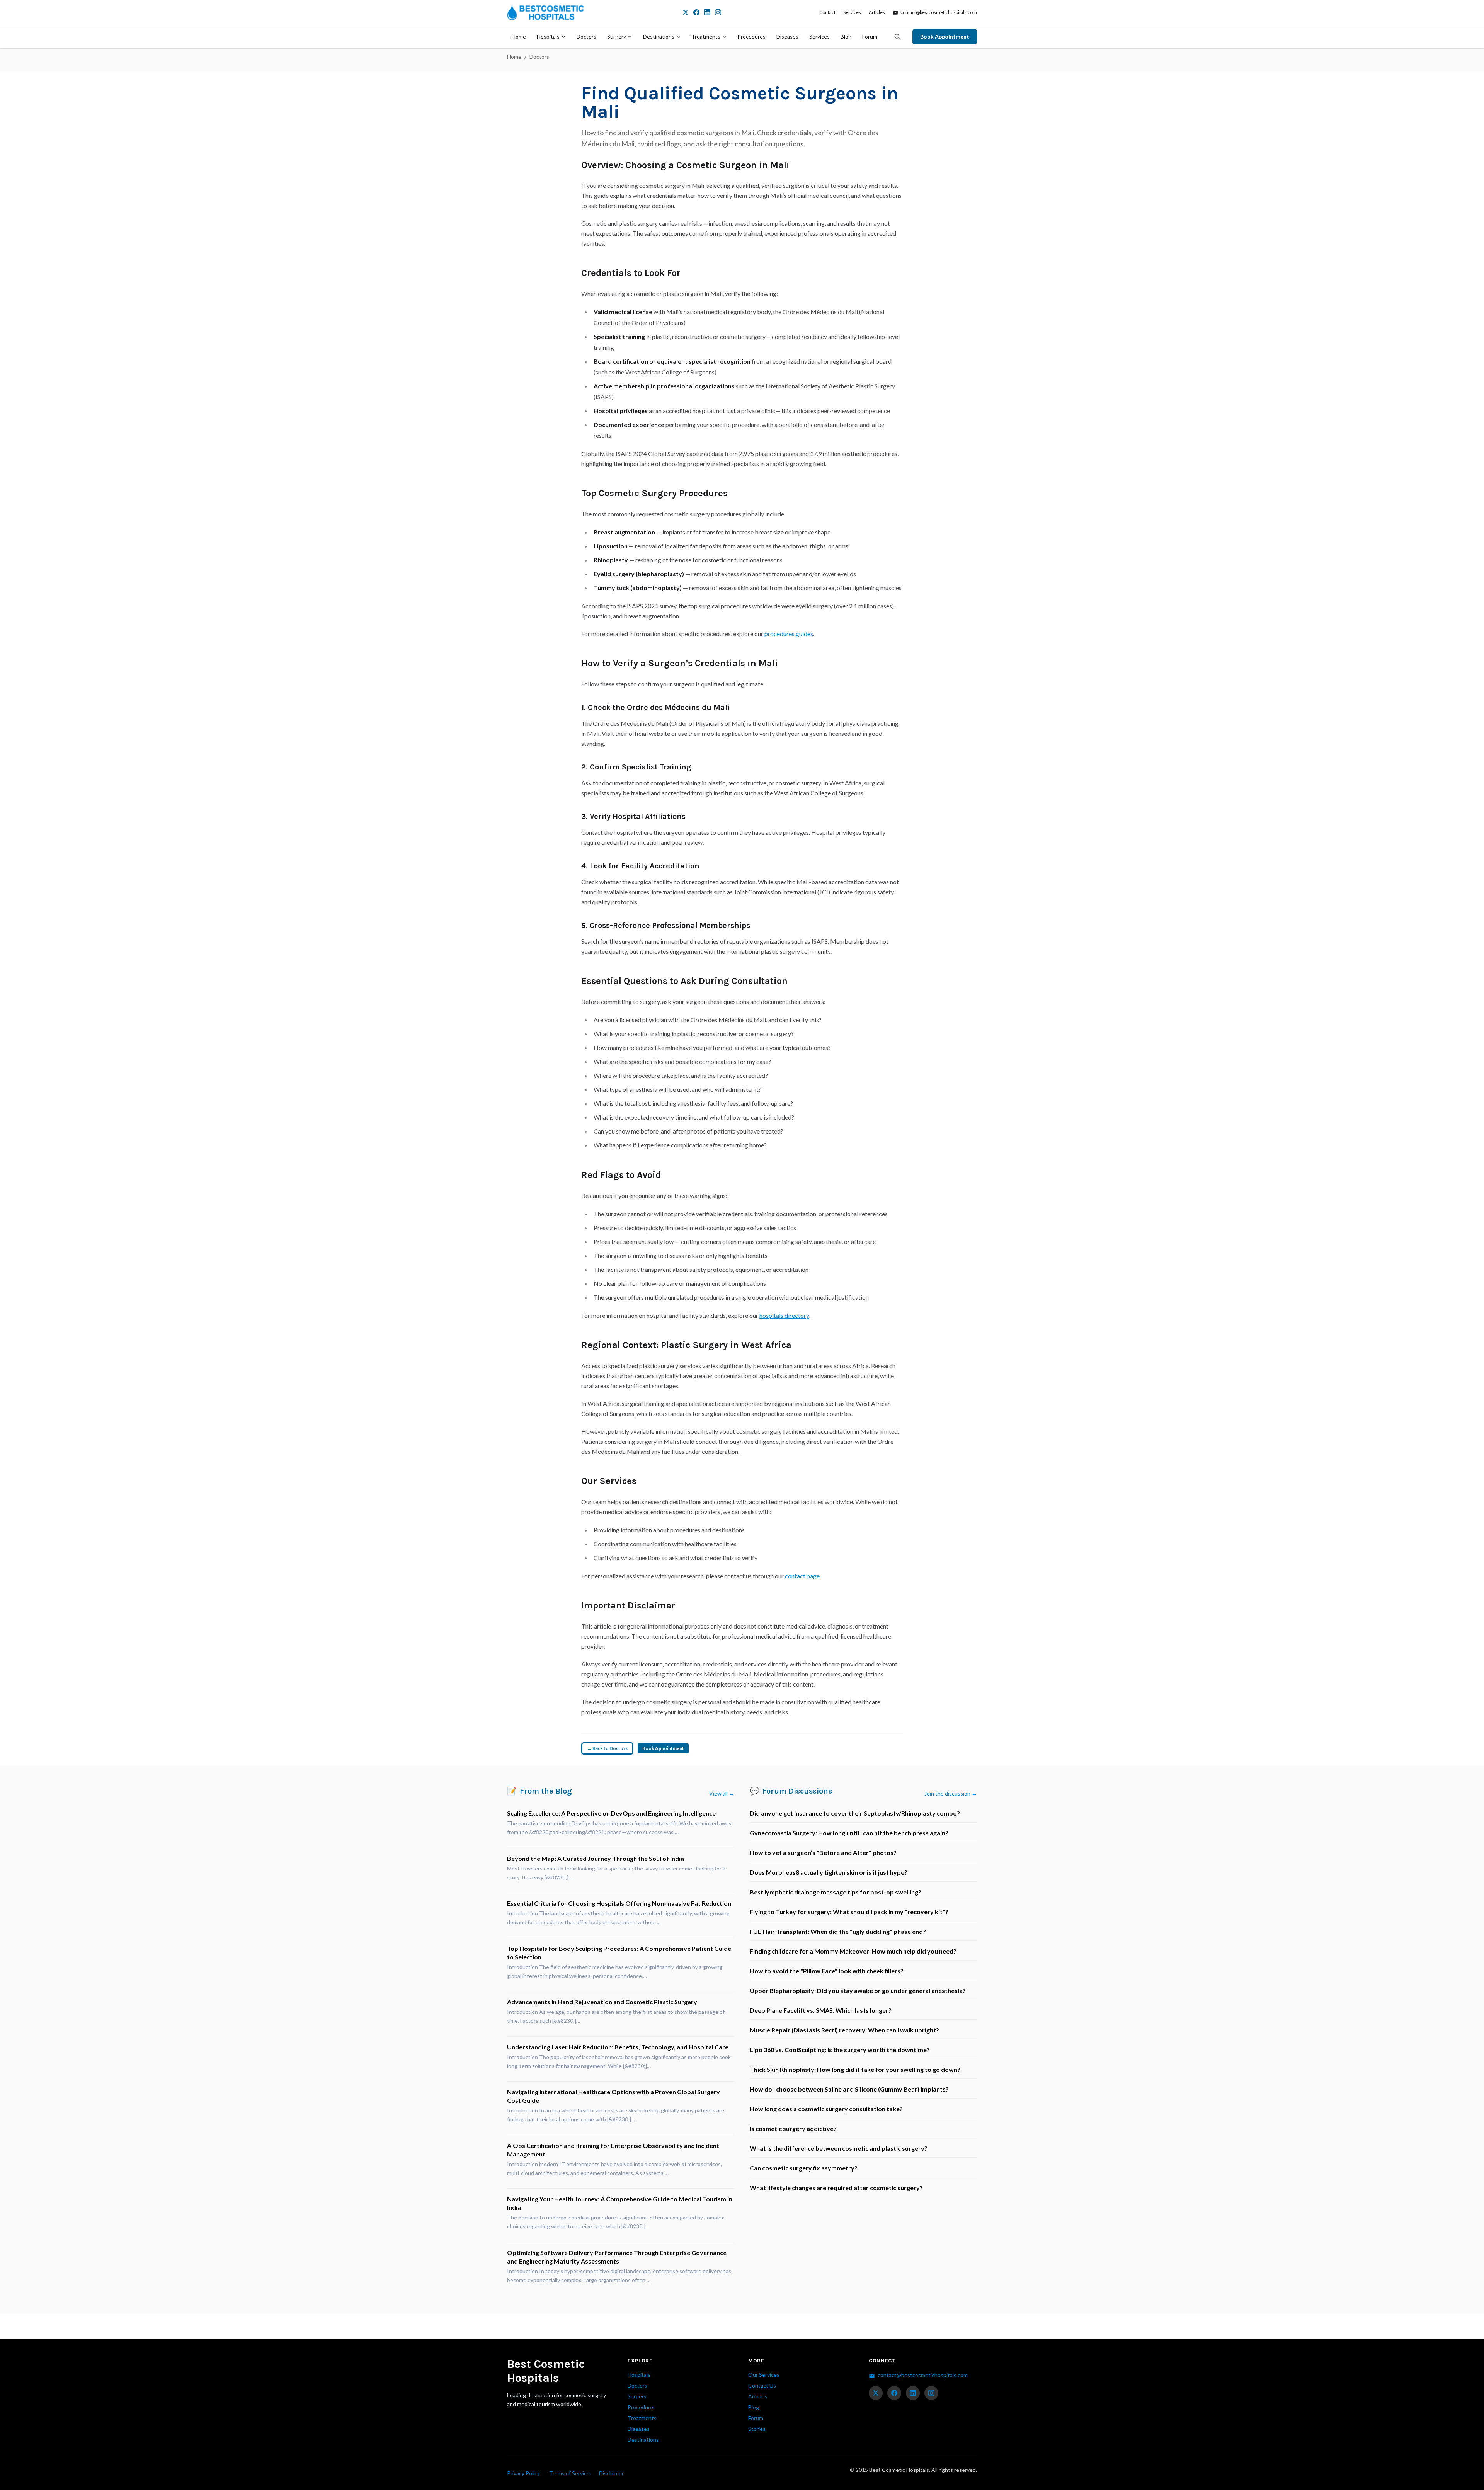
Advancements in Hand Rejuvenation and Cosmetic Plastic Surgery (602, 2002)
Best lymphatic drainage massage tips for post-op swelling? (836, 1892)
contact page (802, 1576)
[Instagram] (718, 12)
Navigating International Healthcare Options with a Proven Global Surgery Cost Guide (614, 2096)
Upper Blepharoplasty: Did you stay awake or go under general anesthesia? (858, 1990)
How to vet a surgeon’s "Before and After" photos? (823, 1853)
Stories (757, 2429)
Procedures (751, 37)
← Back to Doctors (607, 1748)
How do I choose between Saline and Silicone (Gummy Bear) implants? (849, 2089)
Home (519, 37)
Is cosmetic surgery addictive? (793, 2128)
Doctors (586, 37)
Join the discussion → (951, 1793)
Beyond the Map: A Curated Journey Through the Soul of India (596, 1858)
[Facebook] (696, 12)
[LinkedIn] (707, 12)
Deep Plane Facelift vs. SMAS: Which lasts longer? (821, 2010)
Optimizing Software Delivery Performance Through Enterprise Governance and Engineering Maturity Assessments (617, 2257)
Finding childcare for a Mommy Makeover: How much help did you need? (853, 1951)
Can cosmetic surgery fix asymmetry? (804, 2168)
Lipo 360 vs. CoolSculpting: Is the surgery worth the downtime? (840, 2050)
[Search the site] (897, 37)
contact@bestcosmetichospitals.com (938, 12)
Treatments (706, 37)
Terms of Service (569, 2473)
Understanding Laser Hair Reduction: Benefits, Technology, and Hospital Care (618, 2047)
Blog (846, 37)
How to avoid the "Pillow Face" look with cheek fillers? (827, 1971)
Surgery (617, 37)
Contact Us (762, 2385)
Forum (870, 37)
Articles (877, 12)
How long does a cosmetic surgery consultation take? (826, 2109)
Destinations (659, 37)
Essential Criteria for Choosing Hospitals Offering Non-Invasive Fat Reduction (619, 1903)
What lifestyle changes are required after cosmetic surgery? (836, 2188)
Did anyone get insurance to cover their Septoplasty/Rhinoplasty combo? (855, 1813)
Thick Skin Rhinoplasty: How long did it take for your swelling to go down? (855, 2069)
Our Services (764, 2375)
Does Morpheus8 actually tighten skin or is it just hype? (829, 1872)
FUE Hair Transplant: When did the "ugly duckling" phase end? (838, 1931)
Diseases (787, 37)
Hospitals (548, 37)
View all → (722, 1793)
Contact (827, 12)
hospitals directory (784, 1315)
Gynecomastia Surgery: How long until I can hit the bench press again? (849, 1833)
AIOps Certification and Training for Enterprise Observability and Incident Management (613, 2150)
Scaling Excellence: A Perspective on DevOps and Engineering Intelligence (611, 1813)
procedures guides (789, 634)
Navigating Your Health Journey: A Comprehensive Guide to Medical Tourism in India (620, 2203)
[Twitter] (686, 12)
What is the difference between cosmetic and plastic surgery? (839, 2148)
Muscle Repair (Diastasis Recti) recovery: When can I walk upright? (844, 2030)
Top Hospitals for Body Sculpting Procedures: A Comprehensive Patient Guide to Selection (619, 1953)
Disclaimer (611, 2473)
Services (852, 12)
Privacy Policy (523, 2473)
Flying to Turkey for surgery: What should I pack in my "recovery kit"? (849, 1912)
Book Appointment (945, 37)
